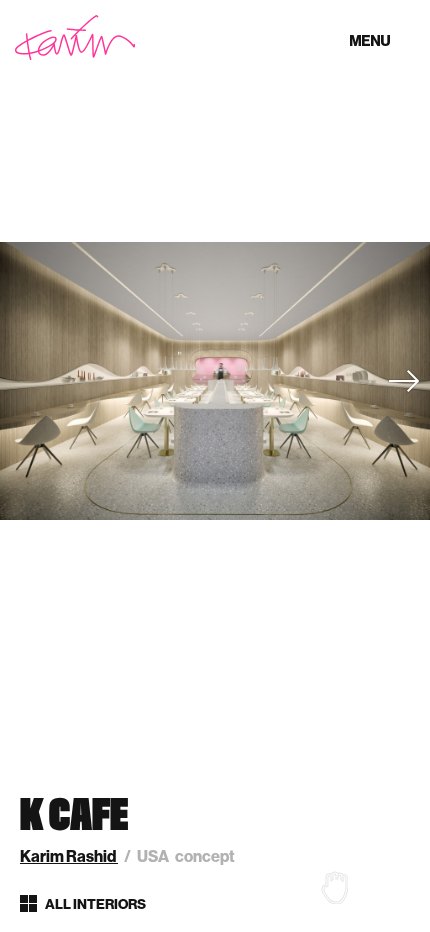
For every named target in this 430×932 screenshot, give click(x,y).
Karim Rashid (69, 856)
